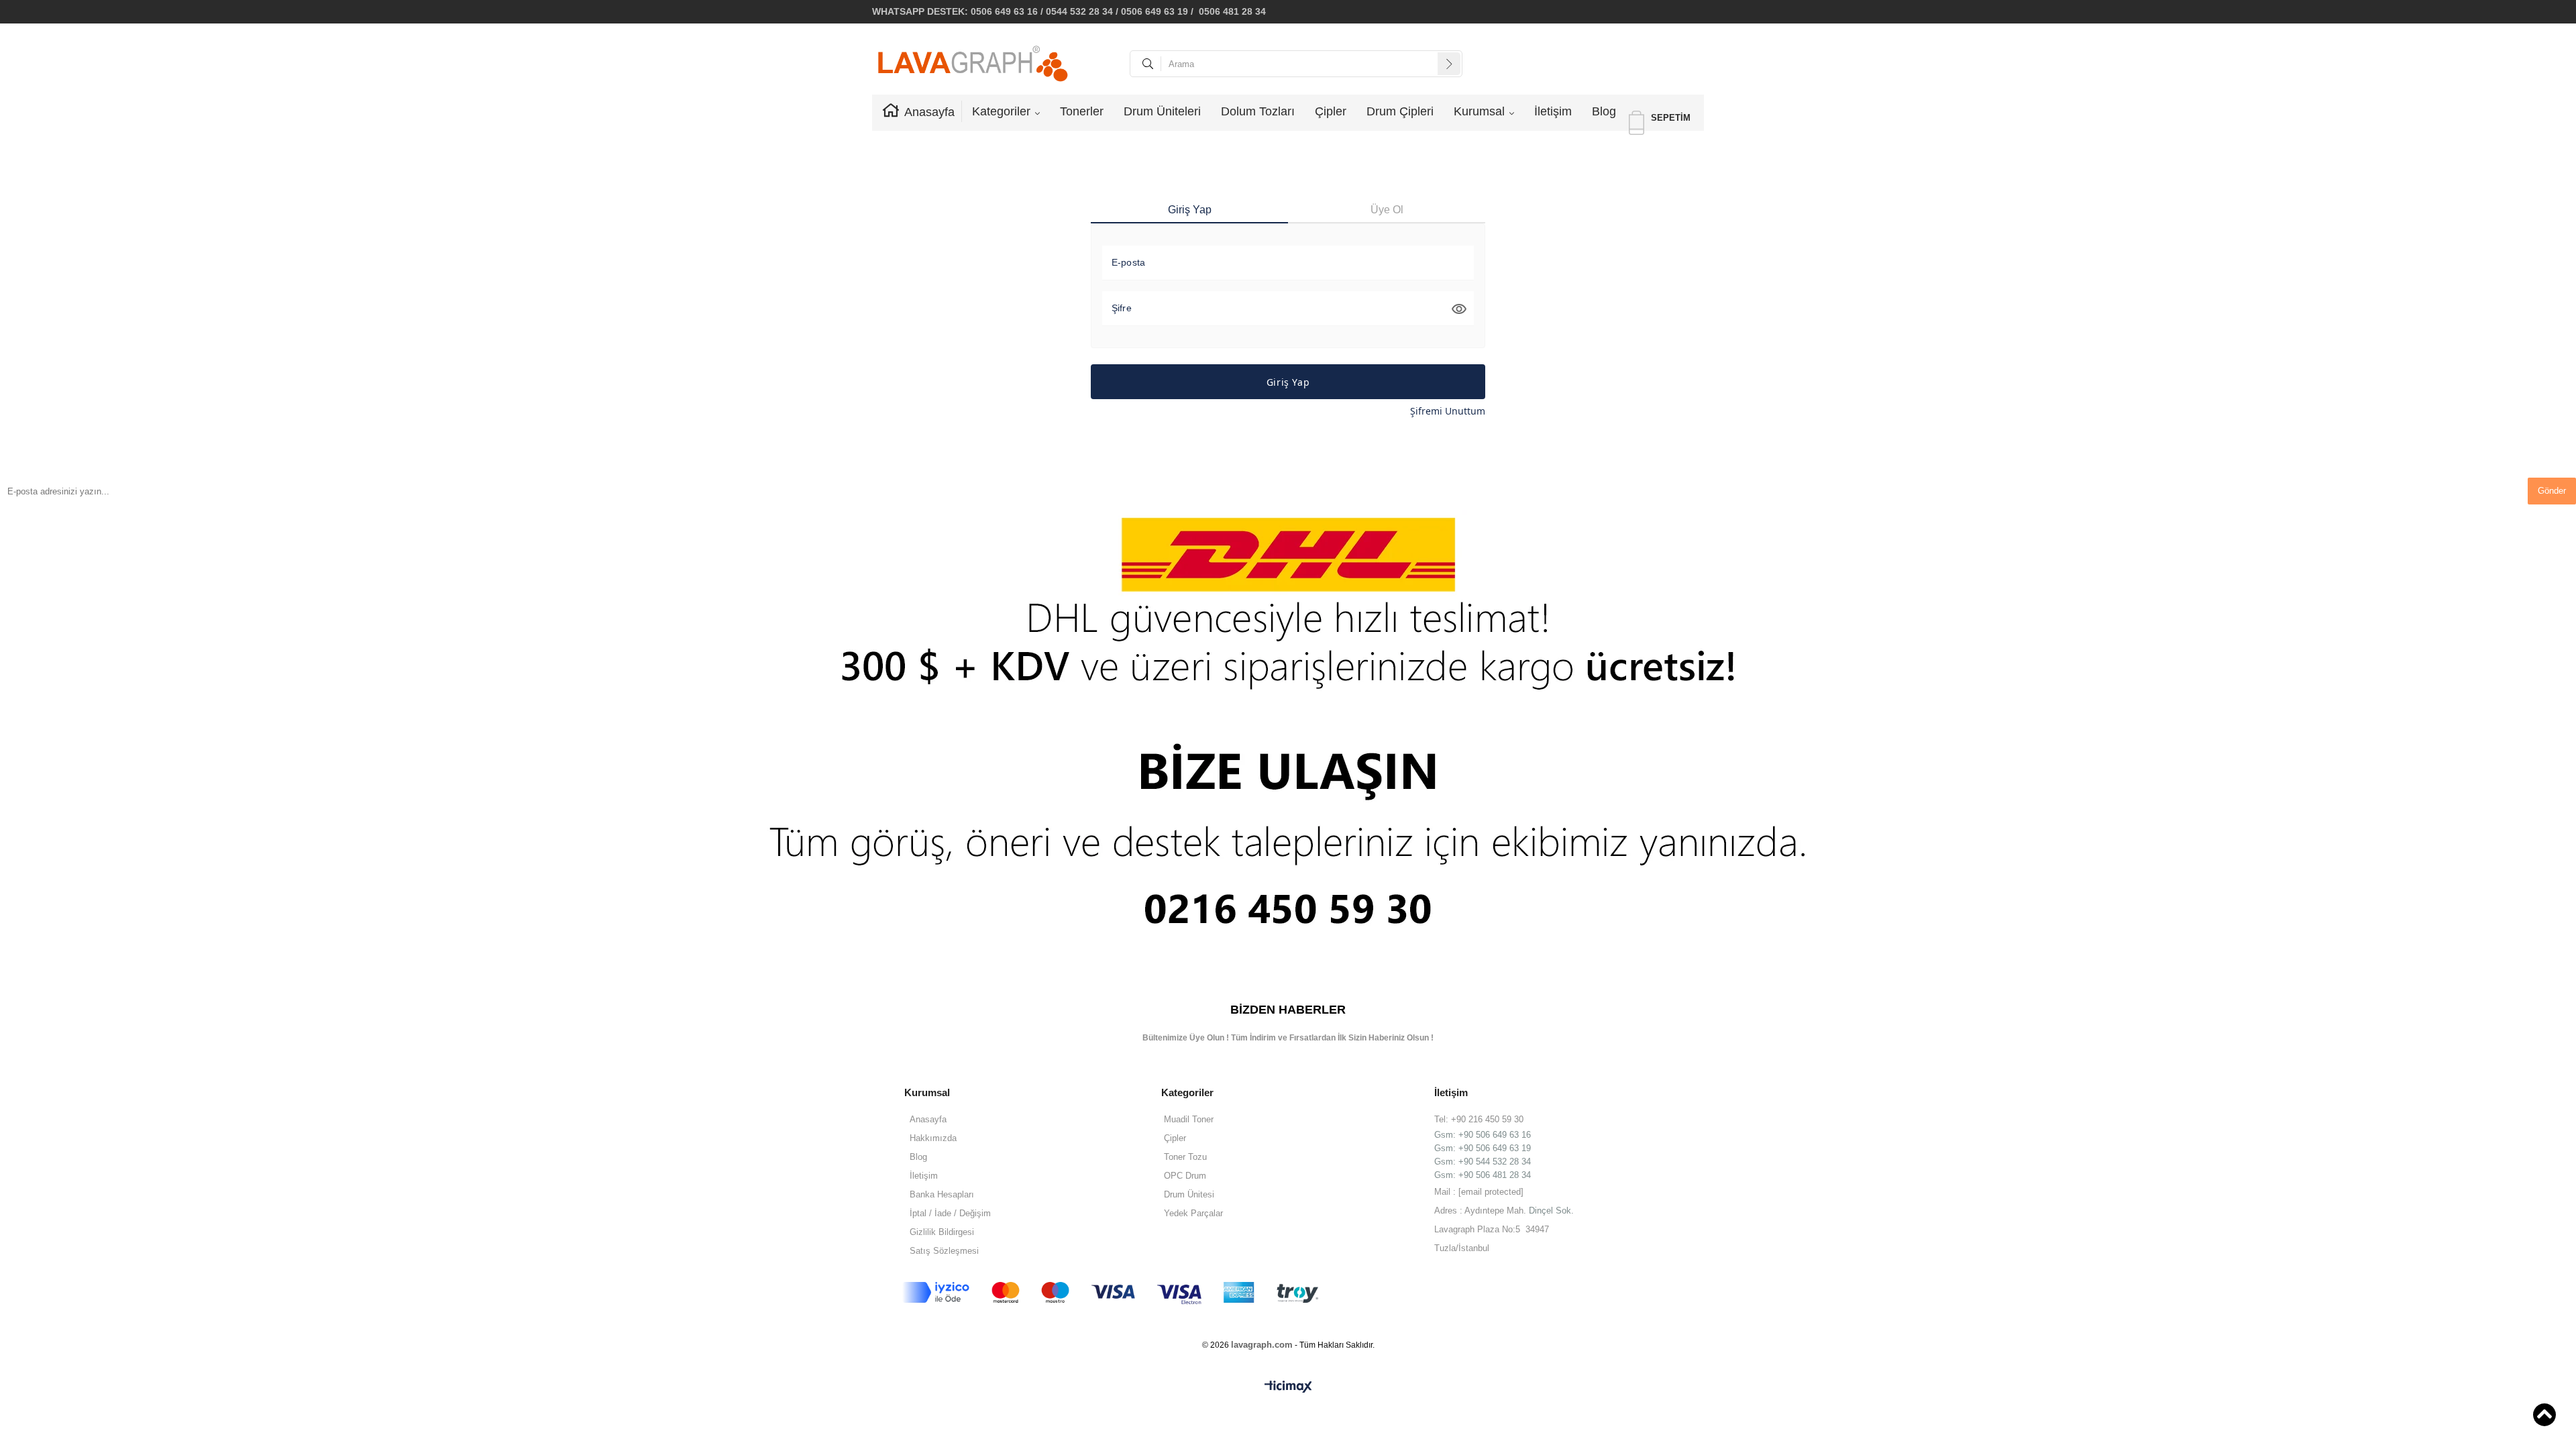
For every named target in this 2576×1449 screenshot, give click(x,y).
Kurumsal (1479, 111)
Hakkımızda (933, 1138)
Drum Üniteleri (1162, 111)
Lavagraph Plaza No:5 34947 (1492, 1229)
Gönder (2552, 491)
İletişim (1553, 111)
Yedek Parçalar (1193, 1213)
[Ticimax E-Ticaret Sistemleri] (1288, 1387)
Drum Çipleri (1400, 111)
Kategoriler (1001, 111)
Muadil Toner (1189, 1119)
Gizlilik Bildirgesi (942, 1232)
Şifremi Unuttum (1448, 411)
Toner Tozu (1185, 1157)
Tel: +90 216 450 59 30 (1479, 1119)
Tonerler (1082, 111)
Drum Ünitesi (1189, 1194)
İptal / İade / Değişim (950, 1213)
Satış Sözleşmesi (944, 1251)
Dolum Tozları (1258, 111)
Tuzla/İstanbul (1462, 1248)
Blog (1604, 111)
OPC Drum (1185, 1176)
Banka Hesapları (942, 1194)
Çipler (1331, 111)
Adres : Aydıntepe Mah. (1482, 1211)
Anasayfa (929, 112)
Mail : (1479, 1192)
